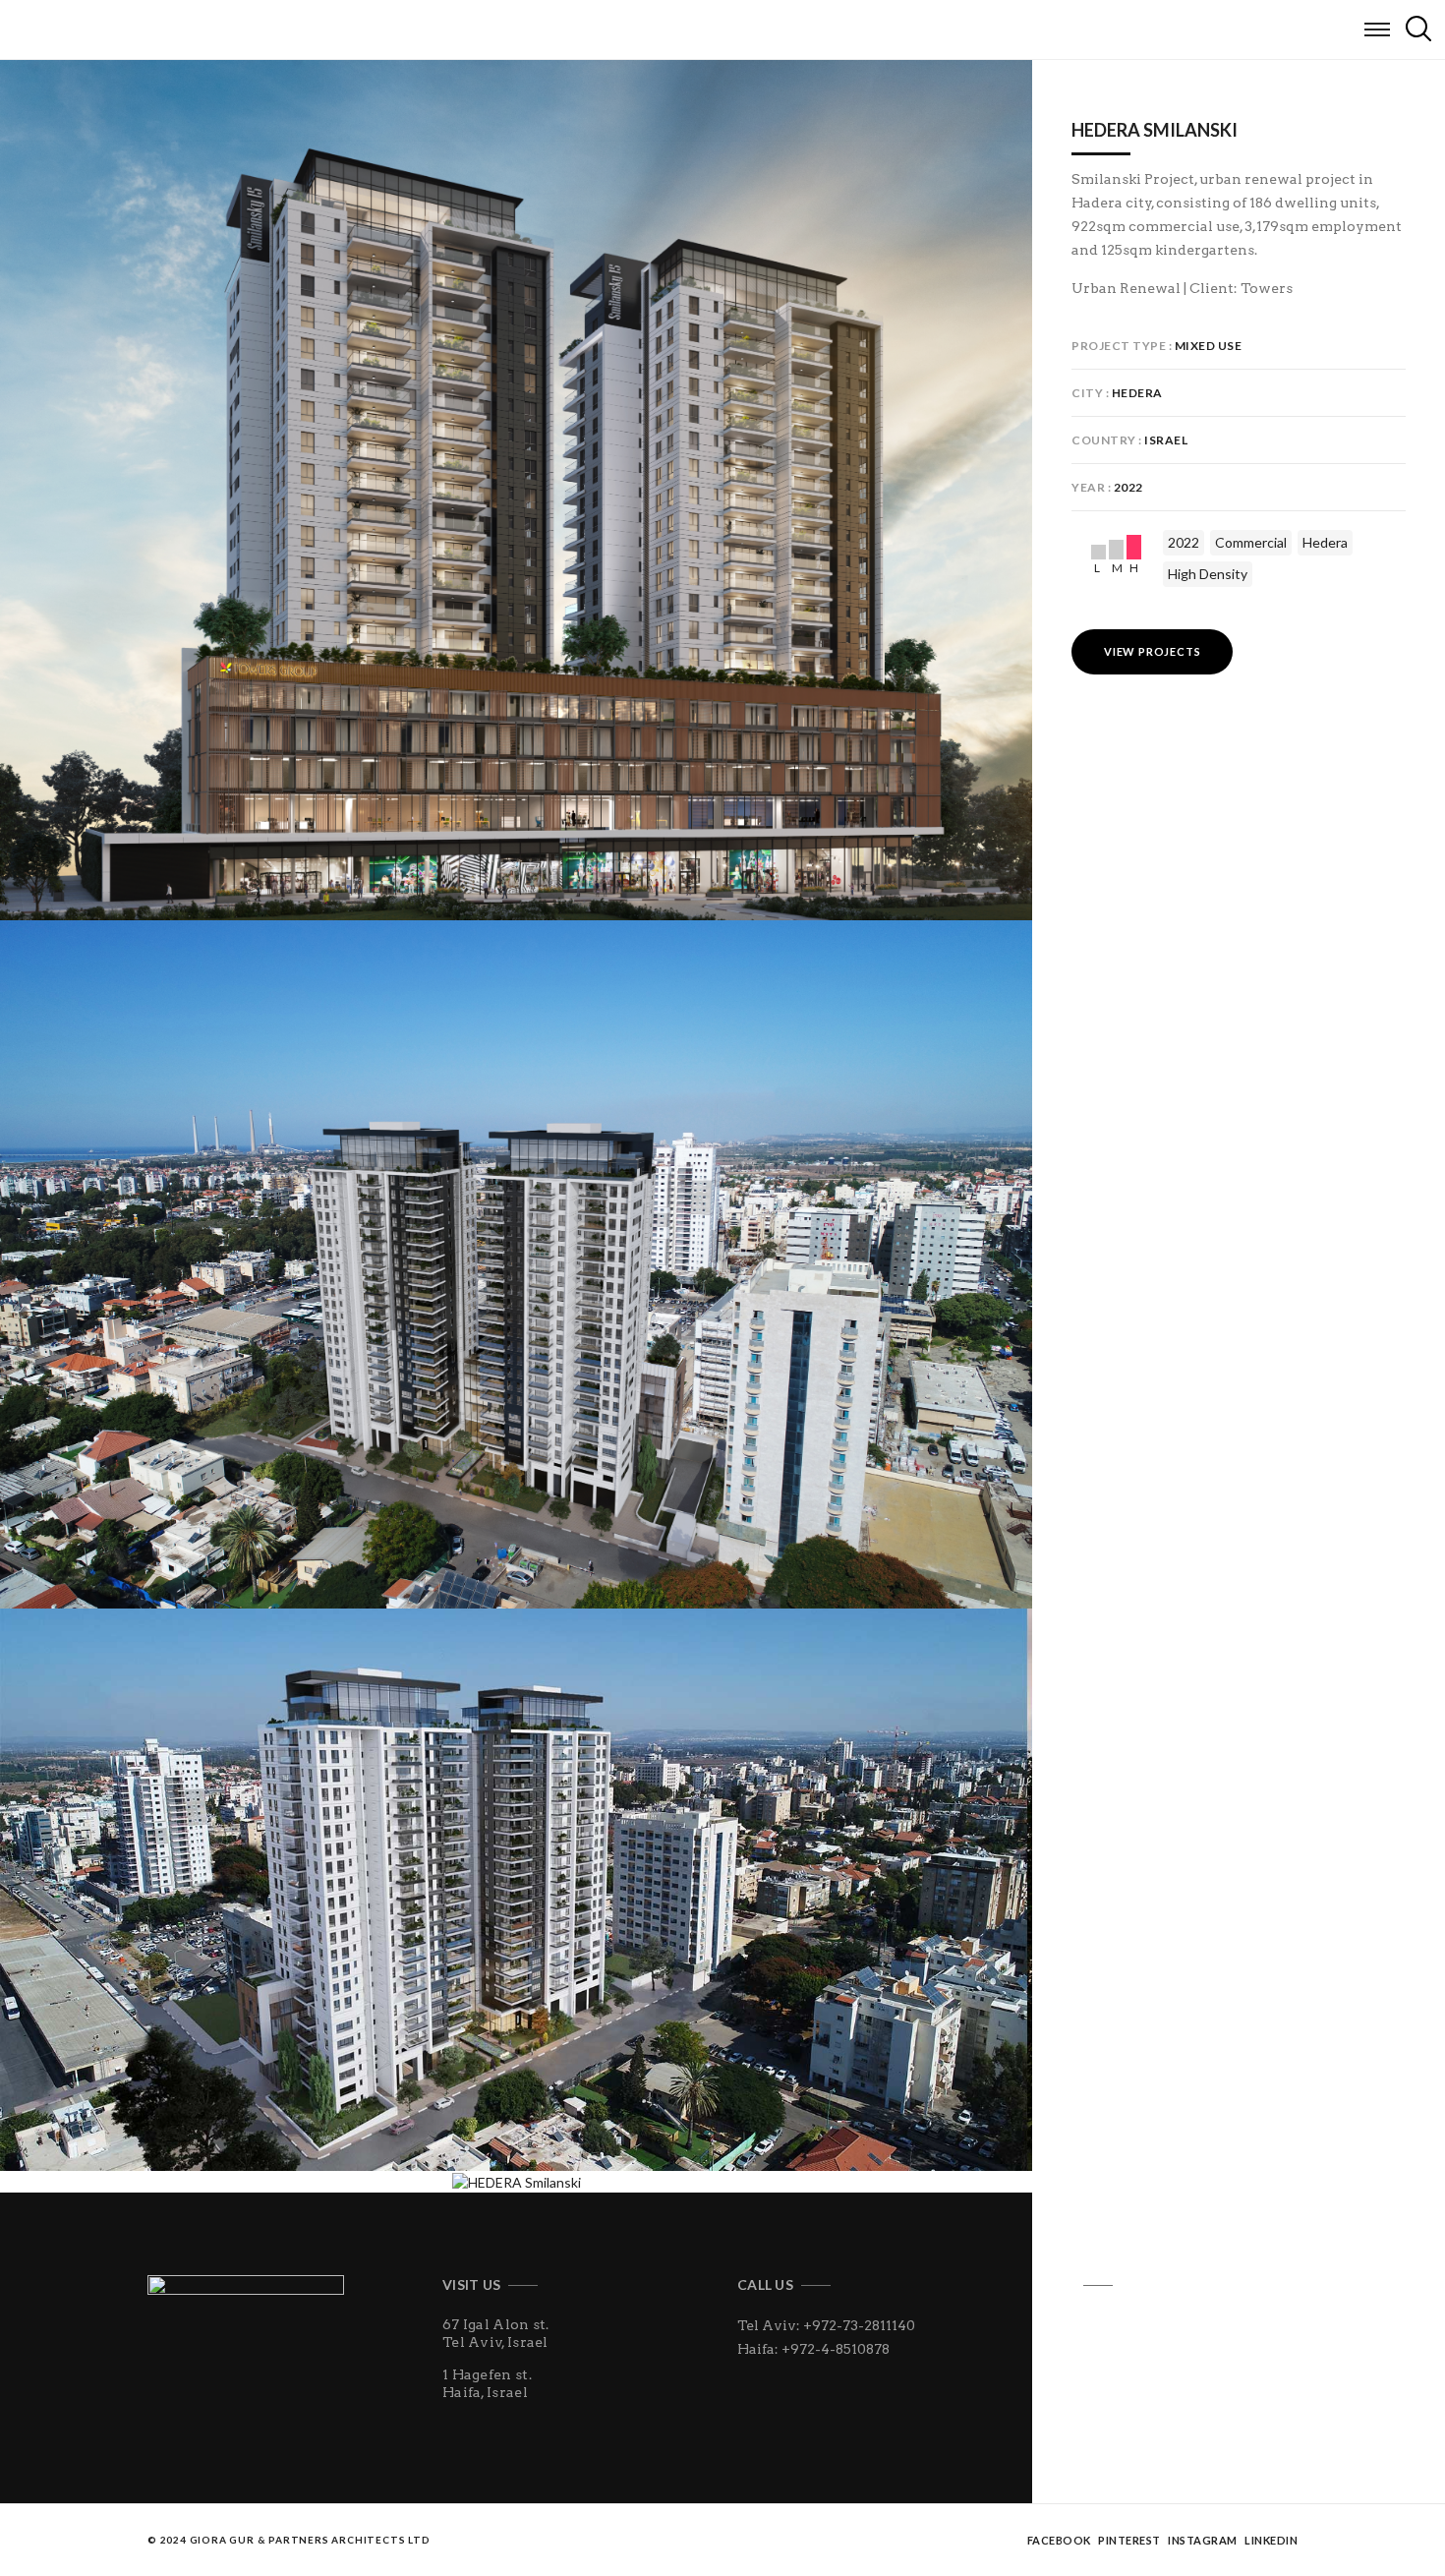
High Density (1208, 574)
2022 (1184, 542)
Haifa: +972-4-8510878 (813, 2349)
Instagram (1203, 2540)
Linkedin (1271, 2540)
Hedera (1325, 542)
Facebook (1059, 2540)
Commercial (1251, 542)
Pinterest (1129, 2540)
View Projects (1152, 651)
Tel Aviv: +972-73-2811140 (826, 2325)
